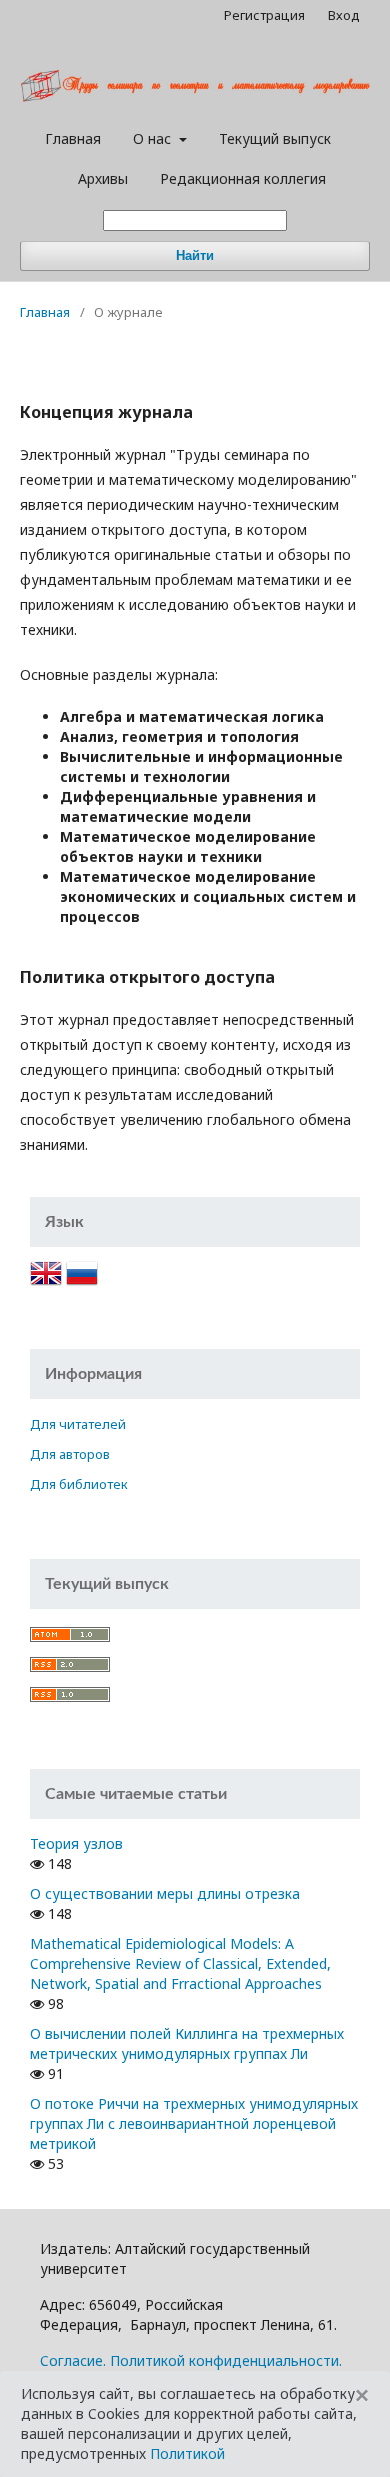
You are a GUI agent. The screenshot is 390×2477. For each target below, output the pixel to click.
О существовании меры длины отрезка (165, 1893)
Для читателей (78, 1424)
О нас (154, 138)
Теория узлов (76, 1843)
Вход (344, 15)
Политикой (187, 2453)
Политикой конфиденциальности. (226, 2360)
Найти (195, 255)
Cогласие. (73, 2360)
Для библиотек (79, 1484)
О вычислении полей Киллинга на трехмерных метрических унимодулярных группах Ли (187, 2043)
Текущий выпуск (275, 138)
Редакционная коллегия (243, 178)
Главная (73, 138)
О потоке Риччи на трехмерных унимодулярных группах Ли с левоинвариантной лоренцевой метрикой (194, 2123)
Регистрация (264, 15)
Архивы (103, 178)
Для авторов (70, 1454)
